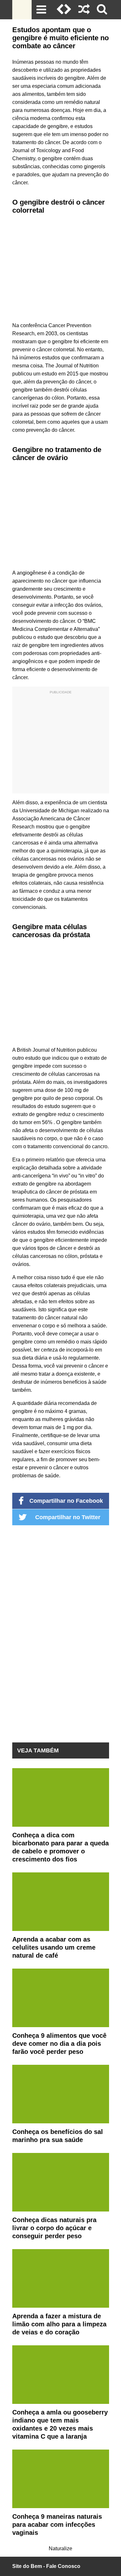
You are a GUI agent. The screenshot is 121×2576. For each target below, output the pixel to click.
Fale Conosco (63, 2566)
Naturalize (60, 2548)
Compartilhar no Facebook (66, 1501)
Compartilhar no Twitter (68, 1517)
